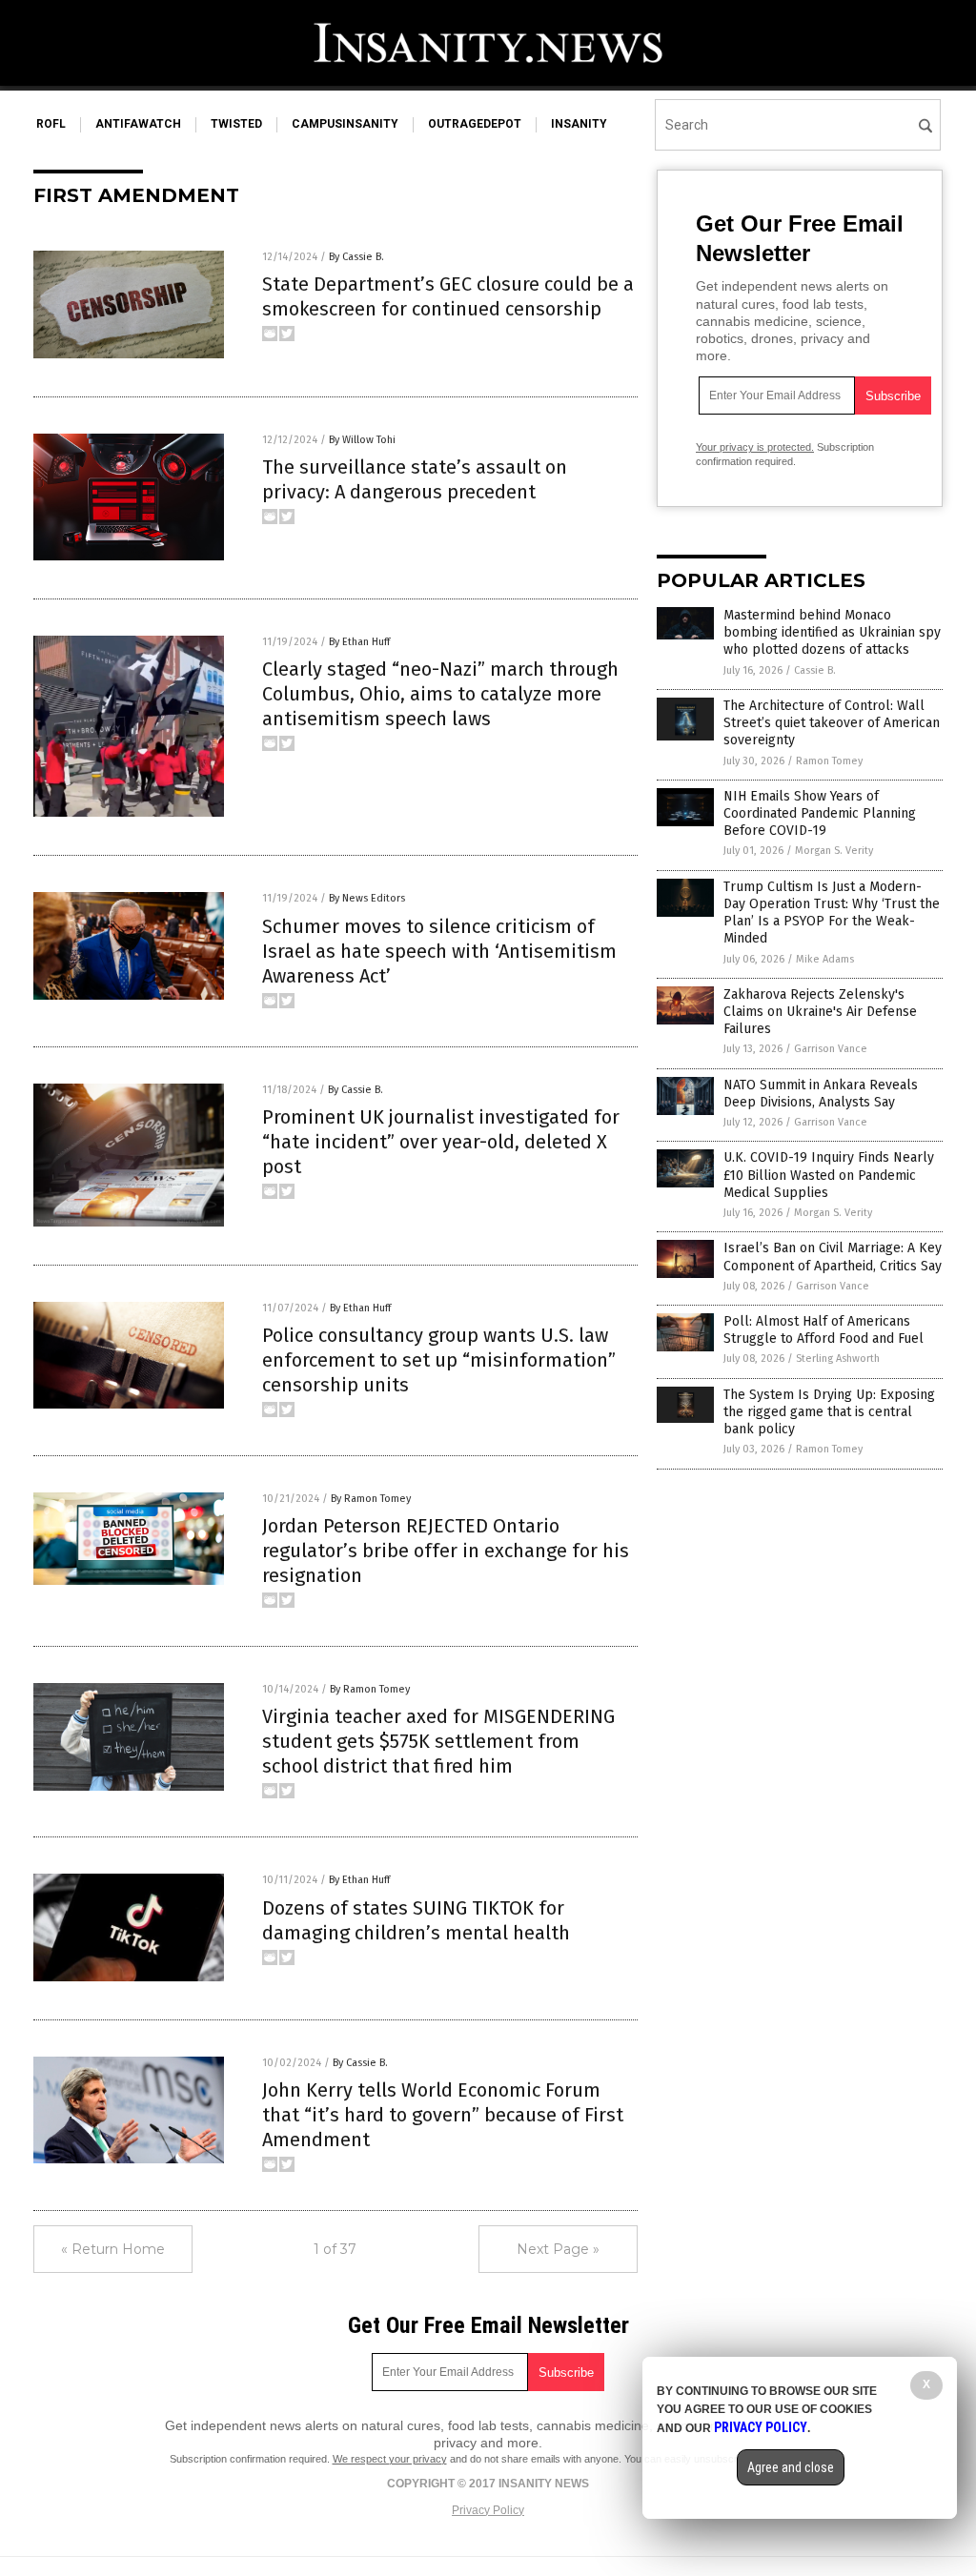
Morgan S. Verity (834, 851)
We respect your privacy (390, 2459)
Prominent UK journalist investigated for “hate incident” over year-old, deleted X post (441, 1142)
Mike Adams (825, 959)
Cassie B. (815, 670)
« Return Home (113, 2249)
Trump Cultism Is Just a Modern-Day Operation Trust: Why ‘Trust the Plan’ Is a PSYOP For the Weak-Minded (832, 913)
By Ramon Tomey (371, 1499)
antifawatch (138, 124)
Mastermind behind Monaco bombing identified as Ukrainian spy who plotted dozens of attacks (832, 632)
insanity (579, 124)
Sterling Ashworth (838, 1359)
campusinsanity (345, 124)
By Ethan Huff (359, 642)
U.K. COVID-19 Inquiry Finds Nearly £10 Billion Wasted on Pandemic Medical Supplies (829, 1175)
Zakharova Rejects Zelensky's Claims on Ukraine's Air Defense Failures (820, 1012)
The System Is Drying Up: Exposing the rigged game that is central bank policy (829, 1412)
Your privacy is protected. (755, 447)
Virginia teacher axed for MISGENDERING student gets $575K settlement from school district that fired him (438, 1741)
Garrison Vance (831, 1049)
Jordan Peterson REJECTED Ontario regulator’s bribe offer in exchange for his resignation (446, 1551)
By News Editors (367, 898)
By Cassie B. (356, 257)
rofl (51, 124)
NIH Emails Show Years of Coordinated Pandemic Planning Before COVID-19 (820, 813)
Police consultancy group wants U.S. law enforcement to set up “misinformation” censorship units (439, 1360)
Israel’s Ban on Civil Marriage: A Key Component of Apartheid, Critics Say (833, 1257)
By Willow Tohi (362, 440)
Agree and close (791, 2467)
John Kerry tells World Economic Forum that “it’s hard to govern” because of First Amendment (443, 2115)
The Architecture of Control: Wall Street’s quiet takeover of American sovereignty (832, 723)
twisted (236, 124)
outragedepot (475, 124)
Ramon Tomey (829, 761)
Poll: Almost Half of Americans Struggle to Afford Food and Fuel (823, 1330)
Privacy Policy (488, 2510)
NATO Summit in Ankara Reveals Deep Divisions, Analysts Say (821, 1094)
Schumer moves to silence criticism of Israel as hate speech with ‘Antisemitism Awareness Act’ (439, 951)
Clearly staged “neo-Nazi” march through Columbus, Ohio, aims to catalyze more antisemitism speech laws (440, 694)
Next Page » (558, 2249)
